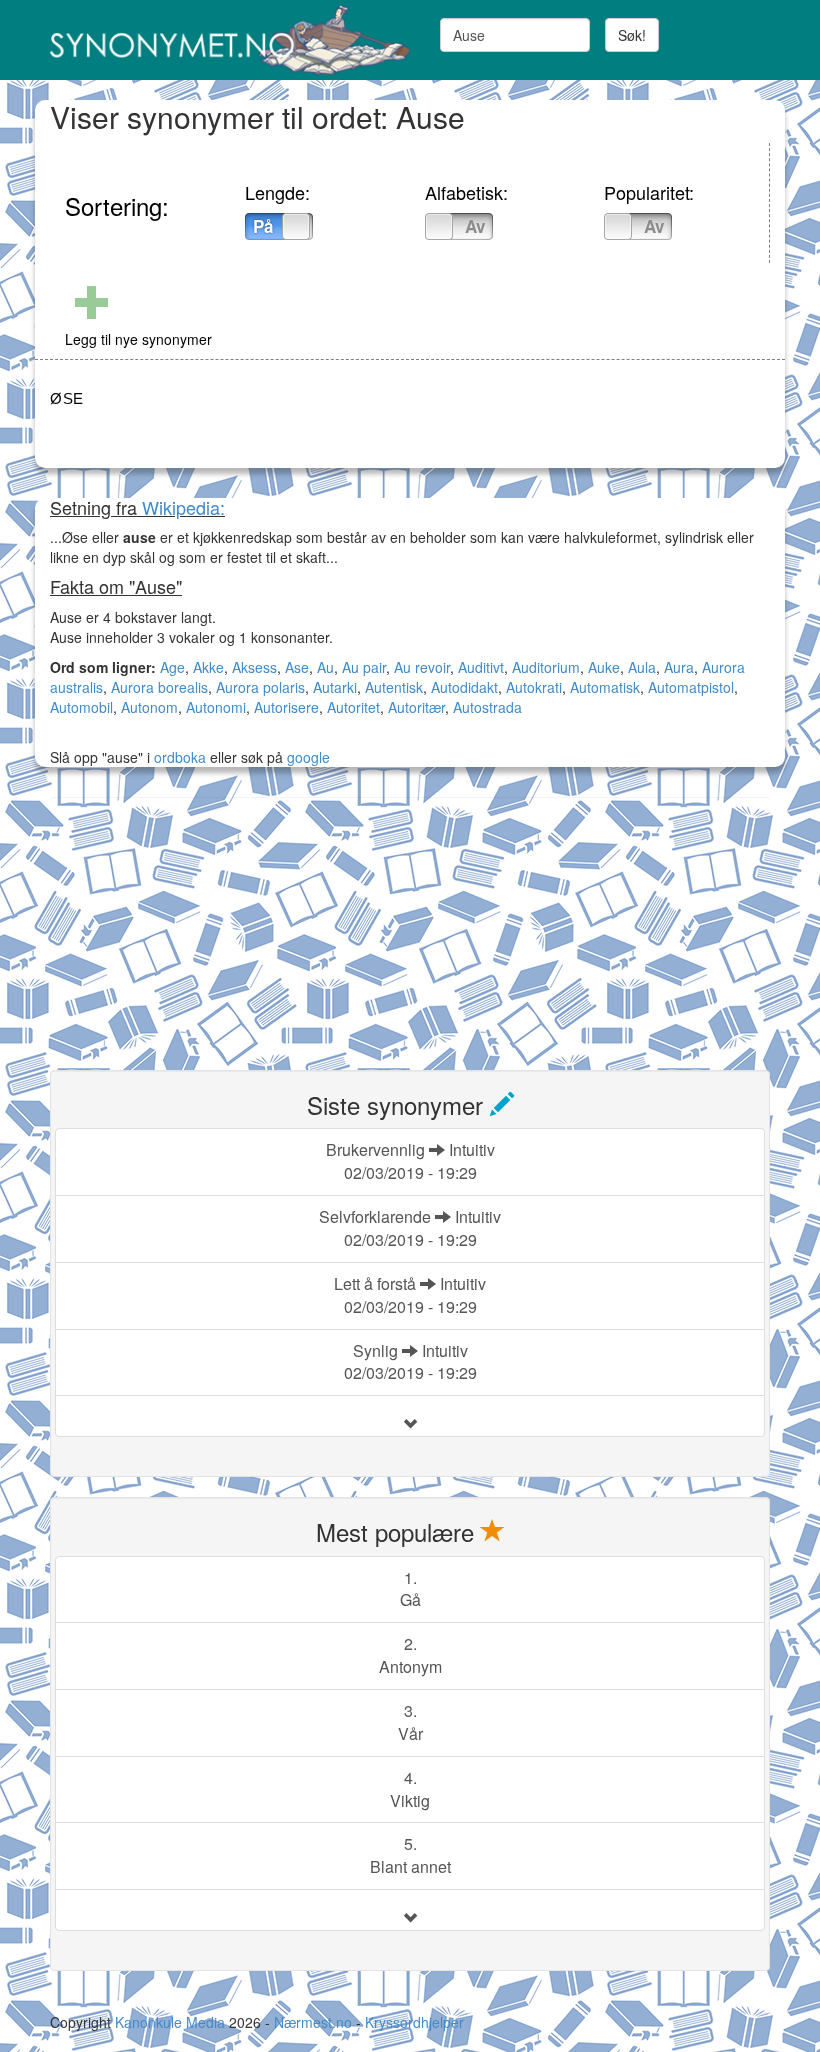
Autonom (149, 707)
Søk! (632, 35)
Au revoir (422, 667)
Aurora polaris (260, 687)
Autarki (335, 687)
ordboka (178, 757)
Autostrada (487, 707)
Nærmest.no (313, 2022)
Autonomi (216, 707)
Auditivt (481, 667)
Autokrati (534, 687)
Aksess (254, 667)
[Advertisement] (200, 922)
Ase (297, 667)
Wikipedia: (183, 507)
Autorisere (286, 707)
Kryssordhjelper (414, 2022)
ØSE (67, 398)
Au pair (364, 667)
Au (325, 667)
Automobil (81, 707)
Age (172, 667)
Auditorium (546, 667)
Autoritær (416, 707)
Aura (679, 667)
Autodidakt (464, 687)
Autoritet (353, 707)
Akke (208, 667)
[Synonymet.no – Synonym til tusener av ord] (222, 40)
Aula (642, 667)
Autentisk (394, 687)
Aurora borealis (159, 687)
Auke (604, 667)
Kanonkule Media (172, 2022)
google (308, 757)
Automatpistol (691, 687)
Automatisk (605, 687)
